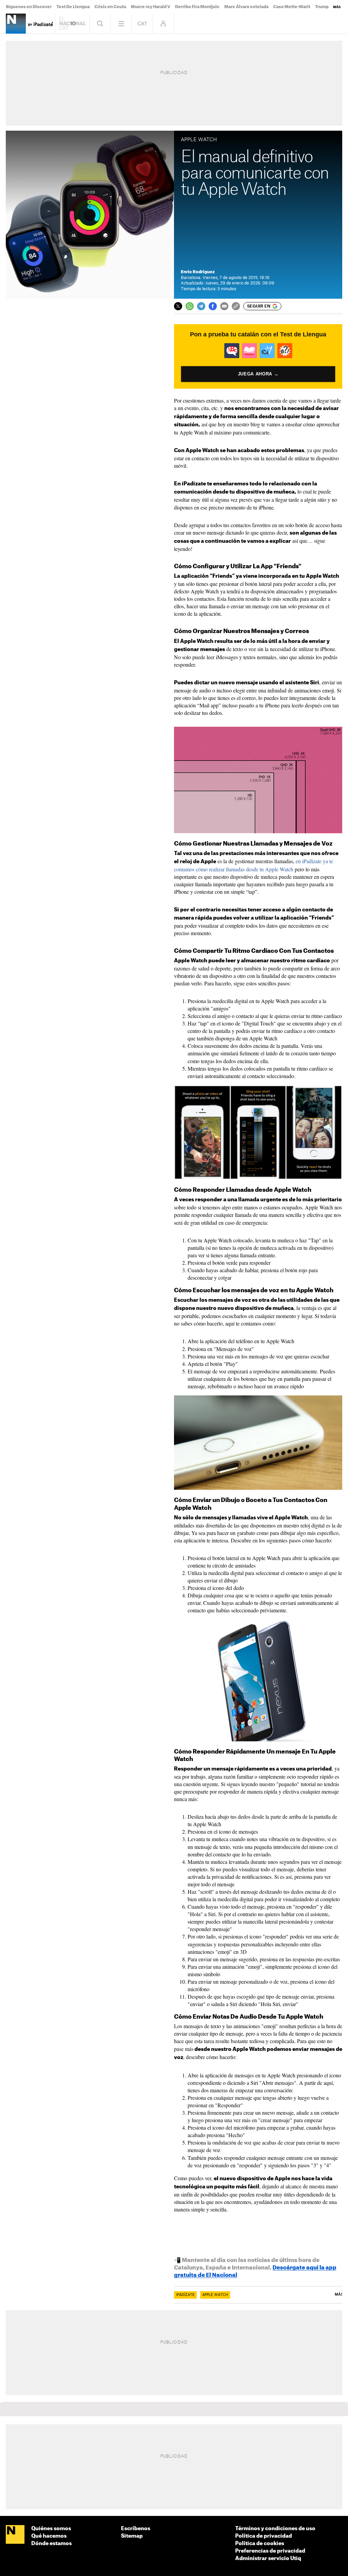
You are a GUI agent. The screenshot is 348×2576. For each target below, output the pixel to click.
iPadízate (185, 2295)
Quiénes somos (51, 2529)
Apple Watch (215, 2295)
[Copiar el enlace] (236, 306)
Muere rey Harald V (151, 7)
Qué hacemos (49, 2536)
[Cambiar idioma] (142, 24)
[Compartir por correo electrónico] (224, 306)
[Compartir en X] (178, 306)
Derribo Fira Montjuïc (197, 7)
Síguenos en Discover (29, 7)
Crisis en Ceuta (110, 7)
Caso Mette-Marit (292, 7)
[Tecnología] (16, 24)
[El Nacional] (15, 2535)
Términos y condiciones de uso (275, 2529)
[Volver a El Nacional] (72, 24)
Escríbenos (136, 2529)
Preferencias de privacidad (270, 2551)
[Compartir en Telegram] (201, 306)
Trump (322, 7)
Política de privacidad (264, 2536)
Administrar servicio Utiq (268, 2559)
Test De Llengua (73, 7)
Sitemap (132, 2536)
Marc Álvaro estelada (246, 7)
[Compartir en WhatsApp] (190, 306)
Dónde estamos (51, 2544)
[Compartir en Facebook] (213, 306)
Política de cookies (260, 2544)
